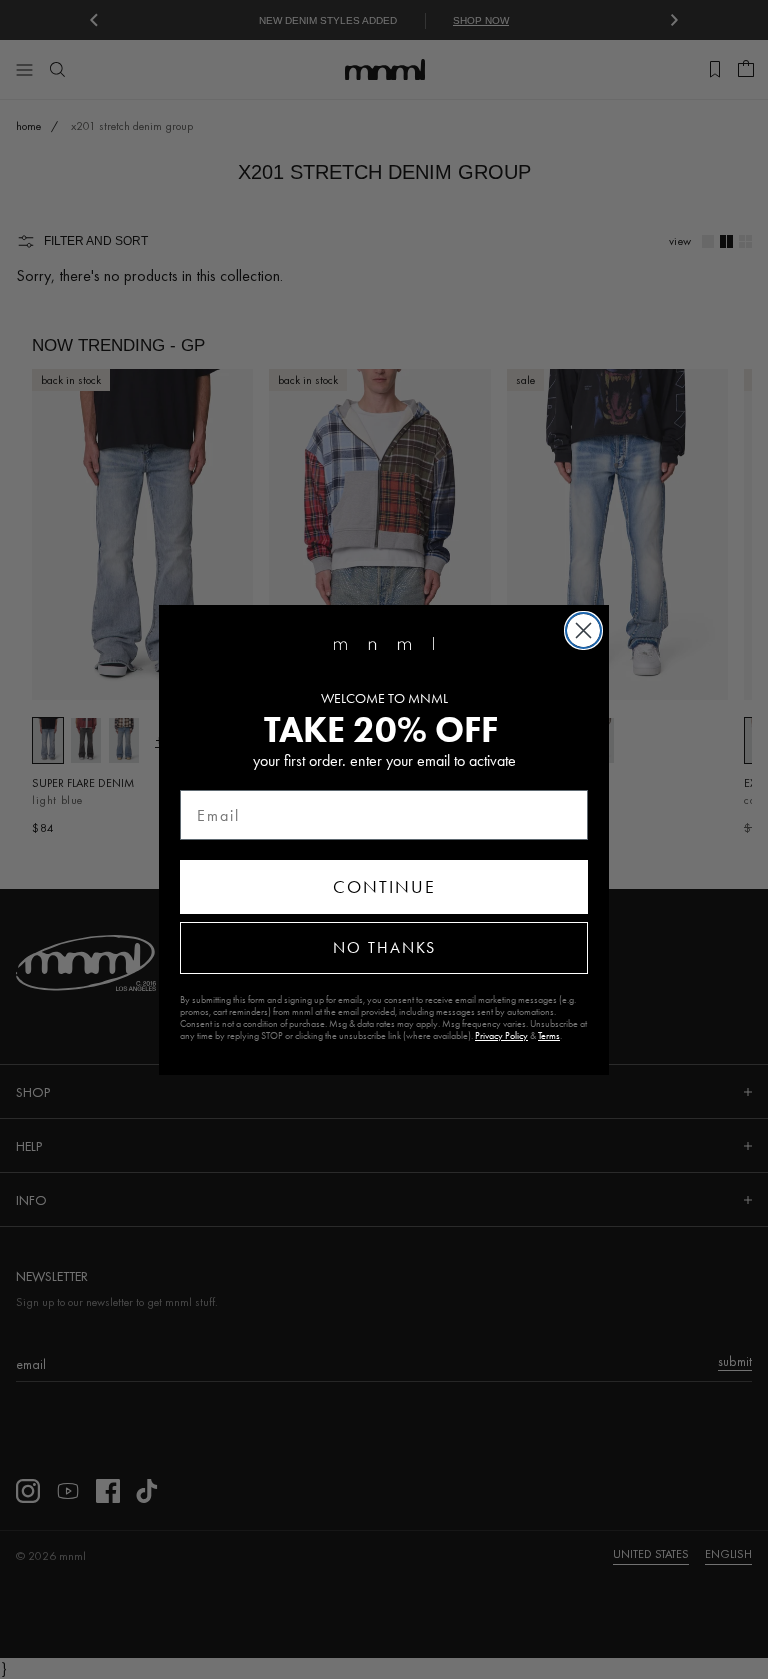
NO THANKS (384, 947)
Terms (549, 1036)
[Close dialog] (583, 630)
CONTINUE (384, 887)
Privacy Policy (501, 1036)
